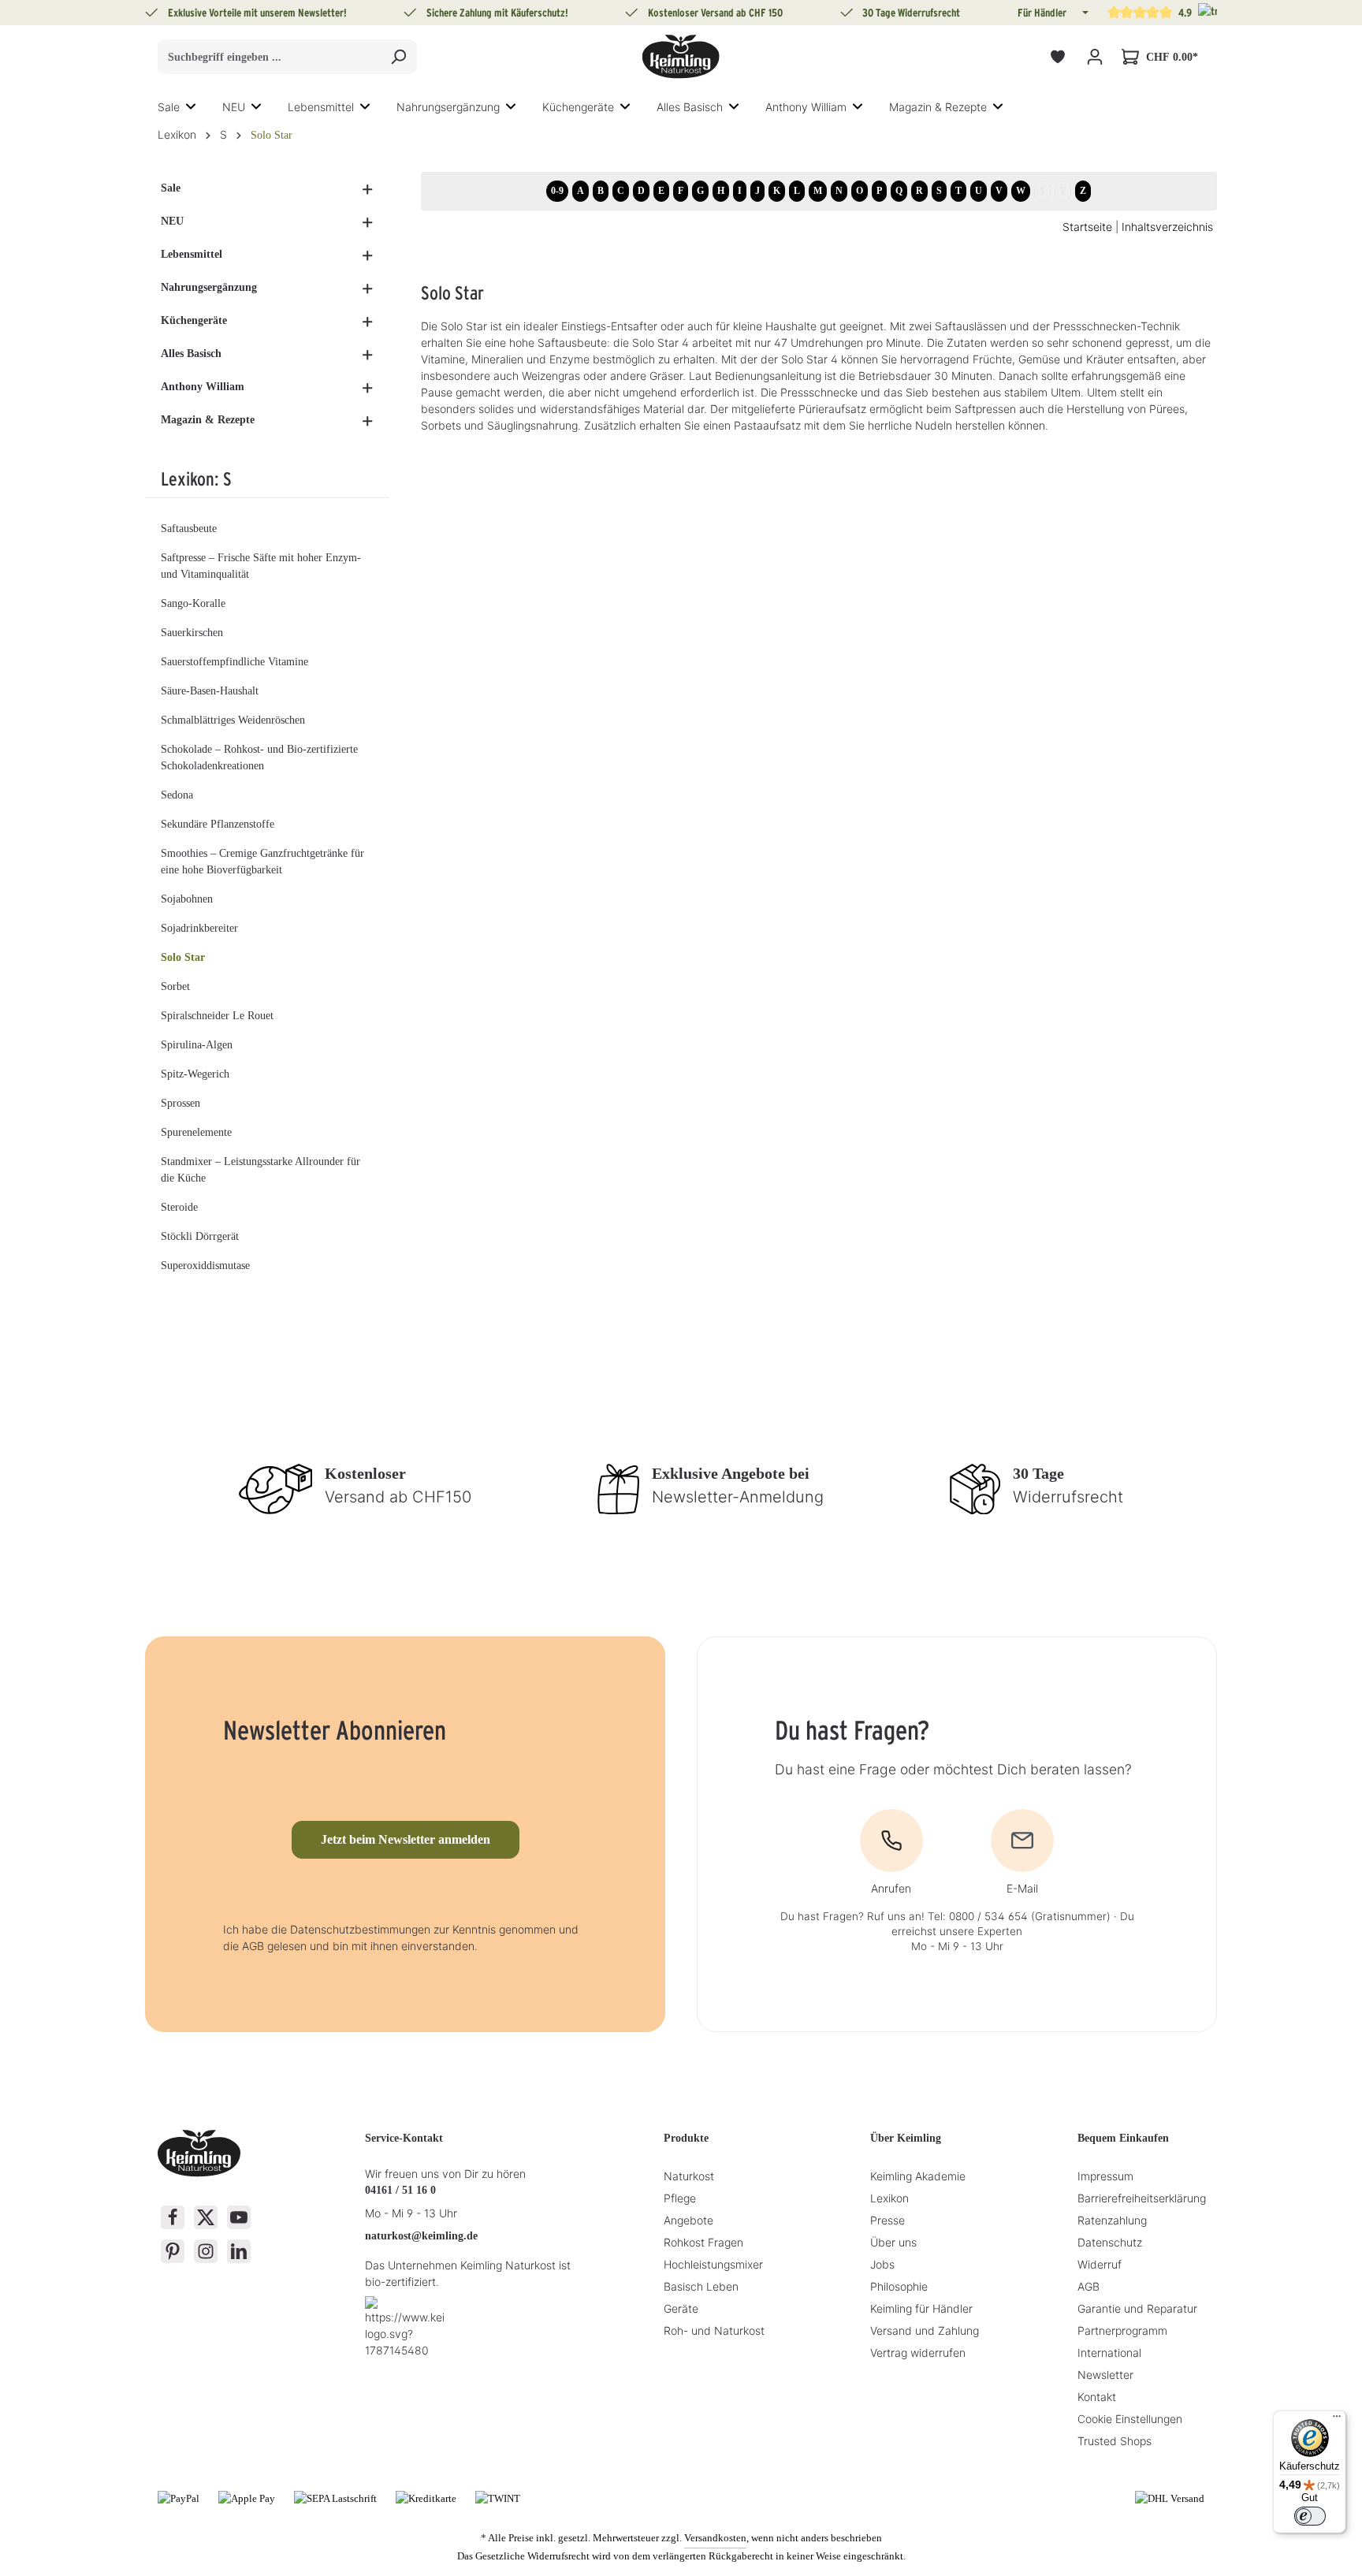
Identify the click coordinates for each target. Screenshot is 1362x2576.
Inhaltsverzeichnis (1167, 227)
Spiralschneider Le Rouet (217, 1016)
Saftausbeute (189, 529)
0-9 (557, 191)
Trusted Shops (1115, 2441)
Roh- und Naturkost (714, 2330)
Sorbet (175, 986)
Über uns (893, 2242)
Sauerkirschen (192, 633)
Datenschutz (1110, 2242)
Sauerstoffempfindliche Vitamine (234, 662)
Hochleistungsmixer (713, 2264)
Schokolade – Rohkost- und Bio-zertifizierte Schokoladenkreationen (259, 758)
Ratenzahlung (1112, 2220)
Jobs (882, 2264)
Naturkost (689, 2176)
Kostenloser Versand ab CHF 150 (715, 13)
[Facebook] (173, 2217)
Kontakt (1097, 2397)
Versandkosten (715, 2538)
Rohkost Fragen (703, 2242)
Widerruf (1100, 2264)
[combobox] (269, 57)
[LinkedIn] (239, 2251)
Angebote (688, 2220)
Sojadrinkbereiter (199, 928)
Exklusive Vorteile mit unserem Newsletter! (257, 13)
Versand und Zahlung (925, 2330)
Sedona (177, 795)
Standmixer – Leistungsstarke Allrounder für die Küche (260, 1170)
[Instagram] (206, 2251)
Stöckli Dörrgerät (200, 1236)
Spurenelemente (196, 1132)
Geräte (681, 2308)
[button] (1084, 13)
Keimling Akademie (918, 2176)
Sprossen (180, 1103)
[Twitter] (206, 2217)
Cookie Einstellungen (1130, 2419)
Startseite (1087, 227)
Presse (888, 2220)
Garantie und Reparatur (1137, 2308)
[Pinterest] (173, 2251)
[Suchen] (398, 57)
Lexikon (889, 2198)
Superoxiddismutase (205, 1266)
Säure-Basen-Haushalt (210, 691)
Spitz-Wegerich (195, 1074)
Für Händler (1042, 13)
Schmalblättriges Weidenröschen (233, 720)
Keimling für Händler (921, 2308)
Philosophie (899, 2286)
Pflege (680, 2198)
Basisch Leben (701, 2286)
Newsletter (1105, 2375)
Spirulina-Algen (197, 1045)
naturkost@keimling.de (421, 2236)
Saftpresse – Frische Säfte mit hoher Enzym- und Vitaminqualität (261, 566)
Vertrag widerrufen (918, 2353)
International (1109, 2353)
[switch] (1310, 2516)
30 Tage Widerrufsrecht (911, 13)
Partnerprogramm (1122, 2330)
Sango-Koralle (193, 603)
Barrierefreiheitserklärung (1142, 2198)
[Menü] (1337, 2420)
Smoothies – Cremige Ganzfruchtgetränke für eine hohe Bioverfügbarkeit (262, 862)
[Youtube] (239, 2217)
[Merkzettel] (1057, 57)
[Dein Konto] (1094, 57)
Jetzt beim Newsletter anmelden (406, 1839)
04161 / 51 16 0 (400, 2190)
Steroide (179, 1207)
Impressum (1105, 2176)
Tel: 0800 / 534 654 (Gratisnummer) (1019, 1916)
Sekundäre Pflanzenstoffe (218, 824)
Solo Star (183, 957)
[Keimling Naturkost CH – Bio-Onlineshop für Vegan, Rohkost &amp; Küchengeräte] (681, 57)
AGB (1088, 2286)
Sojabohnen (187, 899)
